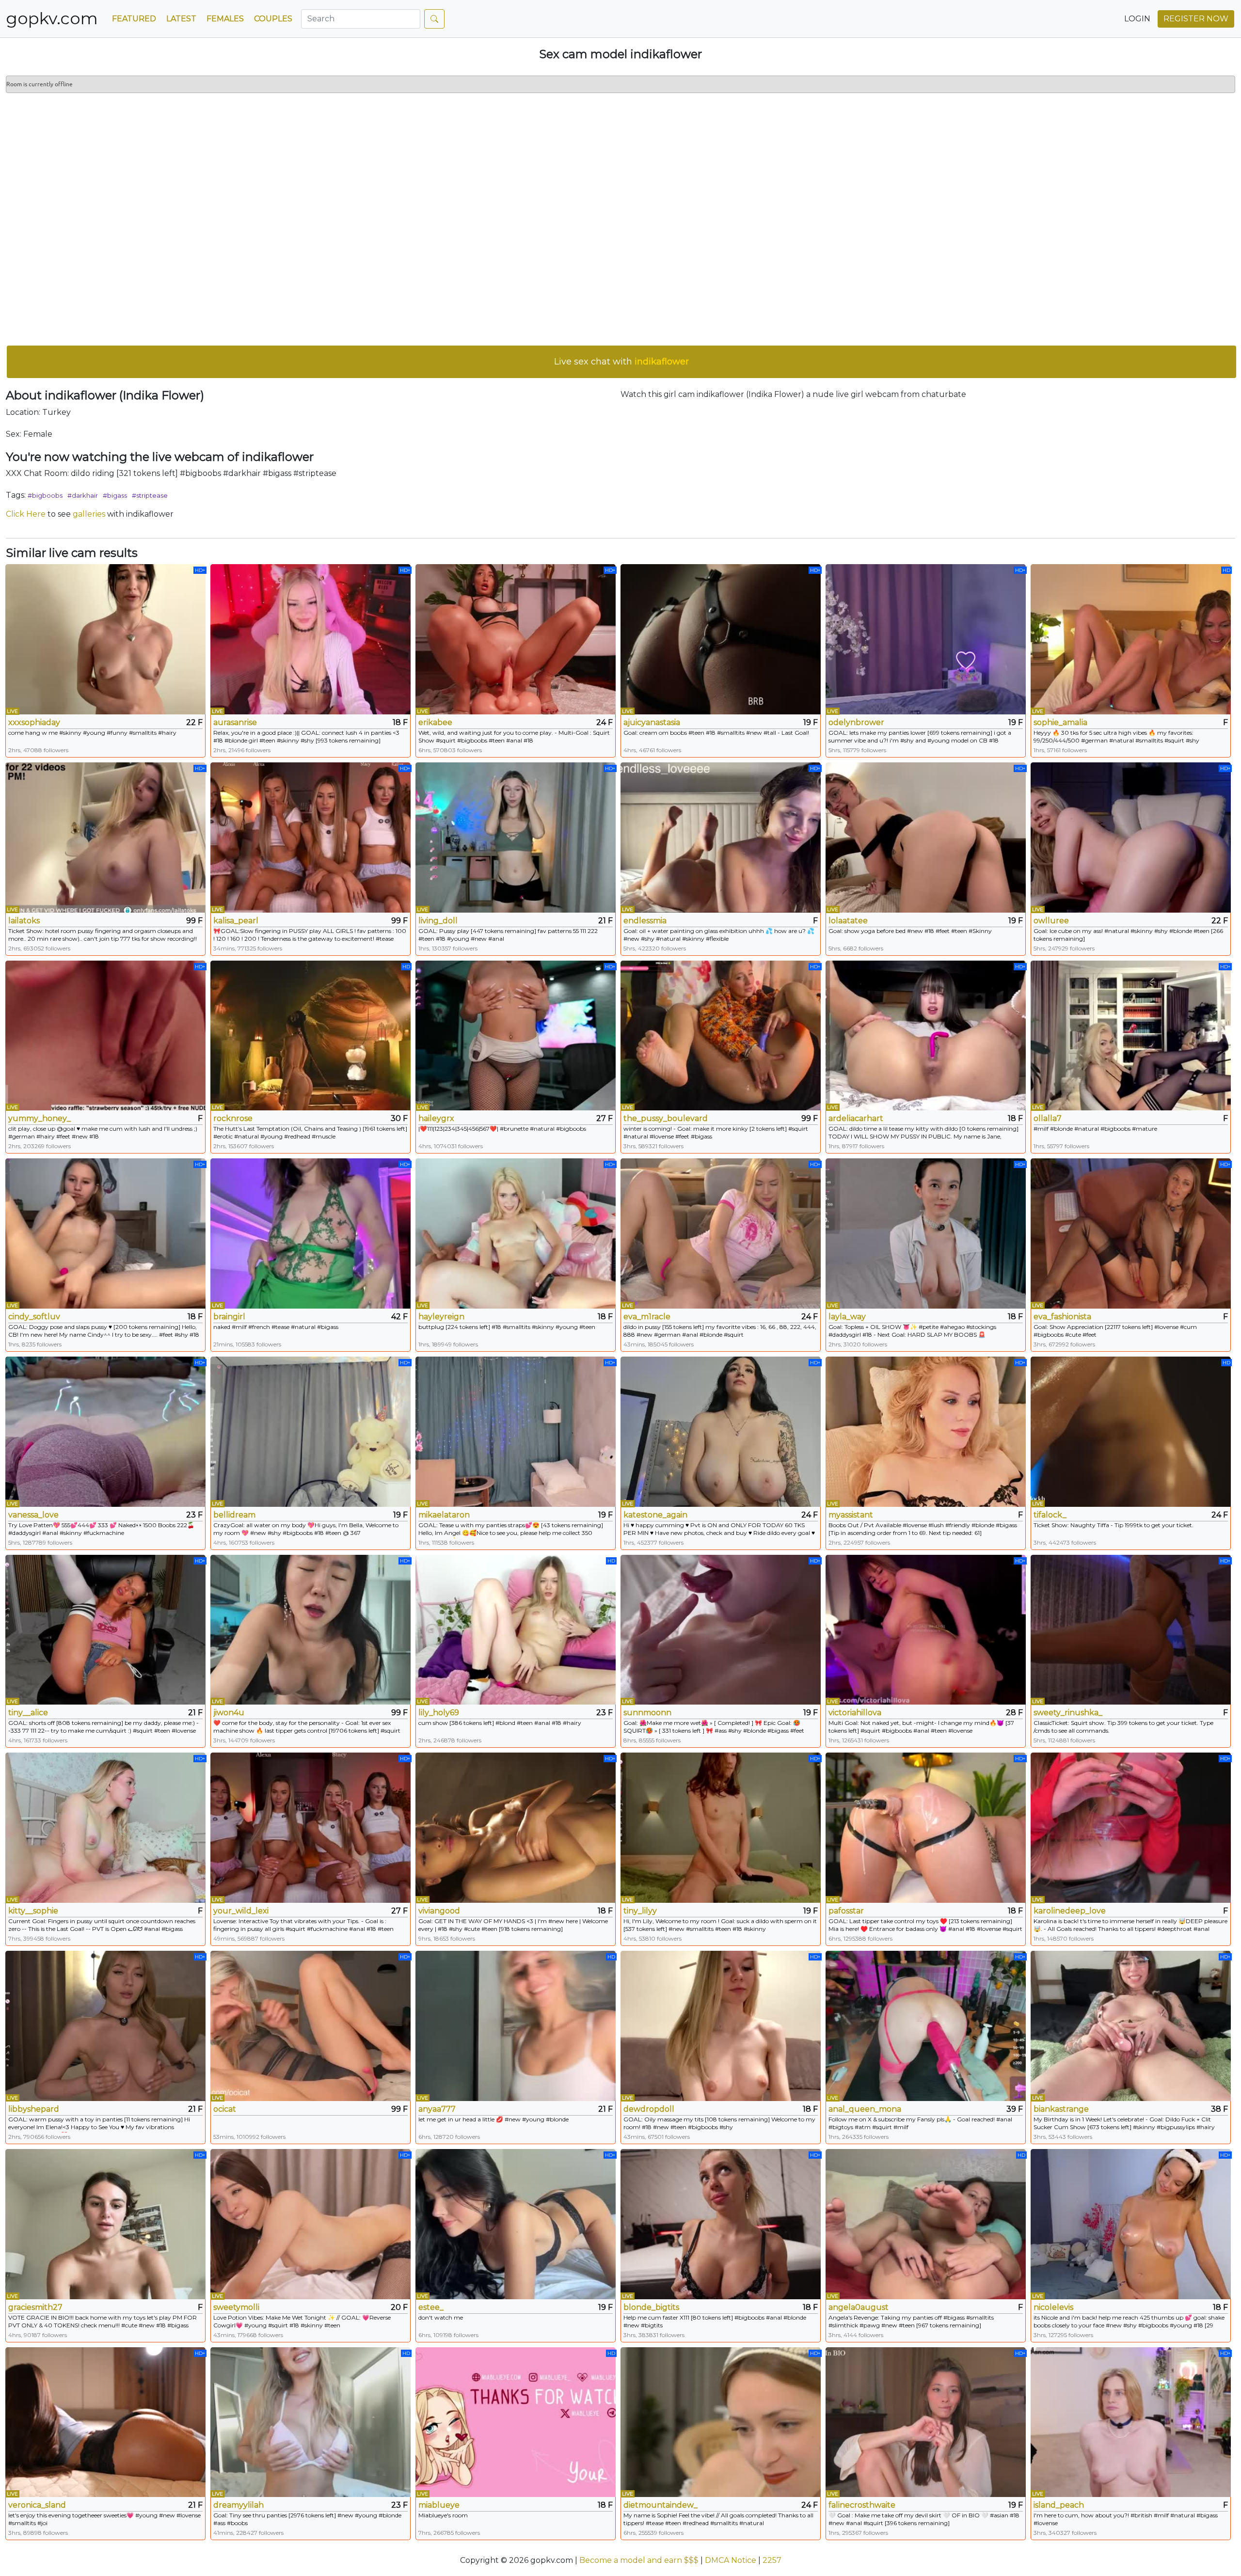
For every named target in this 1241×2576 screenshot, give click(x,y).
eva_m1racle (647, 1317)
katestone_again (655, 1515)
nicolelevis (1053, 2307)
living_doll (438, 921)
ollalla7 (1048, 1118)
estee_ (431, 2307)
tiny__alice (28, 1713)
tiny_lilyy (640, 1911)
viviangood (439, 1911)
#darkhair (83, 495)
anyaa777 (437, 2109)
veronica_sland (37, 2505)
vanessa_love (33, 1515)
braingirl (229, 1317)
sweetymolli (236, 2307)
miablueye (439, 2505)
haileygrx (436, 1118)
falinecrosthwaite (862, 2505)
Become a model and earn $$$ (639, 2560)
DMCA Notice (731, 2560)
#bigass (115, 495)
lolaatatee (848, 921)
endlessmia (645, 921)
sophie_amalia (1060, 722)
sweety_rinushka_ (1068, 1713)
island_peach (1059, 2505)
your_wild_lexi (241, 1911)
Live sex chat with (621, 362)
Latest (181, 19)
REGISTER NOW (1196, 19)
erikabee (435, 722)
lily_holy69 (439, 1713)
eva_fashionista (1062, 1317)
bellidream (234, 1515)
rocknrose (233, 1118)
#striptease (150, 495)
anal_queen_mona (865, 2109)
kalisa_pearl (236, 921)
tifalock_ (1050, 1515)
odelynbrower (856, 722)
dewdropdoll (649, 2109)
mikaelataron (444, 1515)
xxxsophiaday (34, 722)
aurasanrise (235, 722)
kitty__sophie (33, 1911)
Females (225, 19)
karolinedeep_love (1070, 1911)
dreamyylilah (239, 2505)
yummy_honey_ (40, 1118)
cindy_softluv (34, 1317)
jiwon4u (229, 1713)
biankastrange (1061, 2109)
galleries (89, 514)
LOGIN (1137, 19)
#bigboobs (45, 495)
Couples (273, 19)
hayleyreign (441, 1317)
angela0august (859, 2307)
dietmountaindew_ (660, 2505)
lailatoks (24, 921)
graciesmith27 (35, 2307)
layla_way (847, 1317)
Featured (134, 19)
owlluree (1051, 921)
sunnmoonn (647, 1713)
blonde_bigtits (651, 2307)
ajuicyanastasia (652, 722)
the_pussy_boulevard (666, 1118)
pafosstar (846, 1911)
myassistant (851, 1515)
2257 (772, 2560)
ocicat (225, 2109)
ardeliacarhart (856, 1118)
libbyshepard (34, 2109)
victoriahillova (855, 1713)
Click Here (26, 514)
